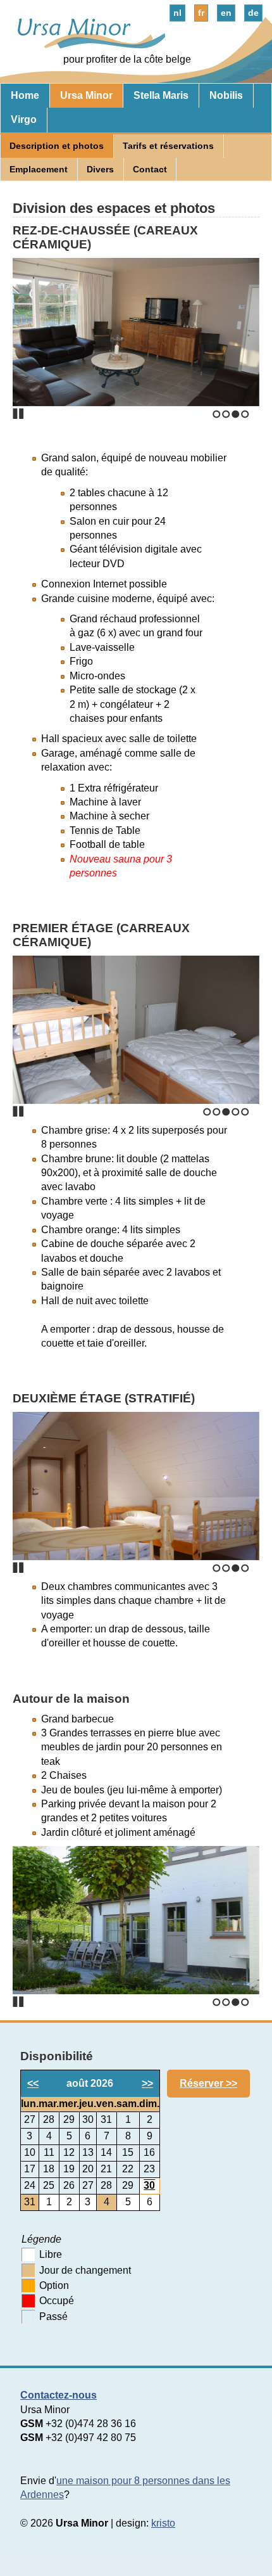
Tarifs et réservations (168, 146)
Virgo (24, 119)
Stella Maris (161, 95)
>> (147, 2083)
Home (25, 95)
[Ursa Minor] (86, 45)
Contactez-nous (59, 2395)
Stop (18, 414)
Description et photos (57, 146)
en (226, 13)
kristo (163, 2523)
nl (177, 13)
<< (33, 2083)
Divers (100, 169)
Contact (150, 169)
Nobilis (226, 95)
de (253, 13)
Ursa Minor (86, 95)
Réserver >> (208, 2083)
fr (201, 13)
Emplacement (39, 169)
